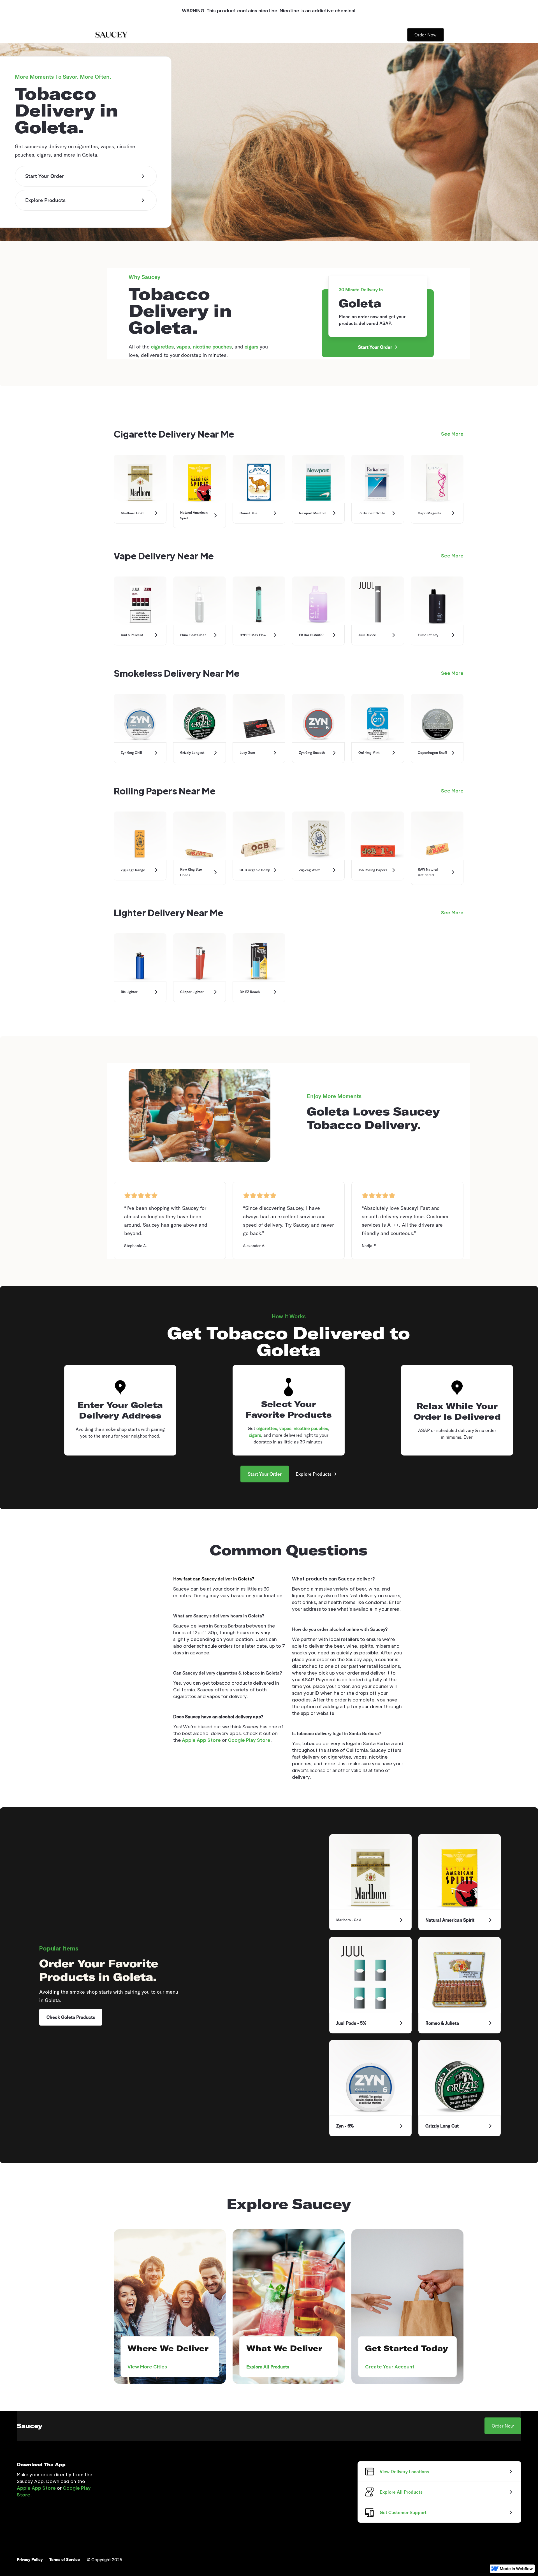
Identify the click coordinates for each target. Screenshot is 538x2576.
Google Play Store (249, 1740)
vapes (183, 347)
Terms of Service (65, 2559)
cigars (251, 347)
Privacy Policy (30, 2559)
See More (452, 434)
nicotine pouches (212, 347)
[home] (111, 35)
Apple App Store (201, 1740)
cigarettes (162, 347)
